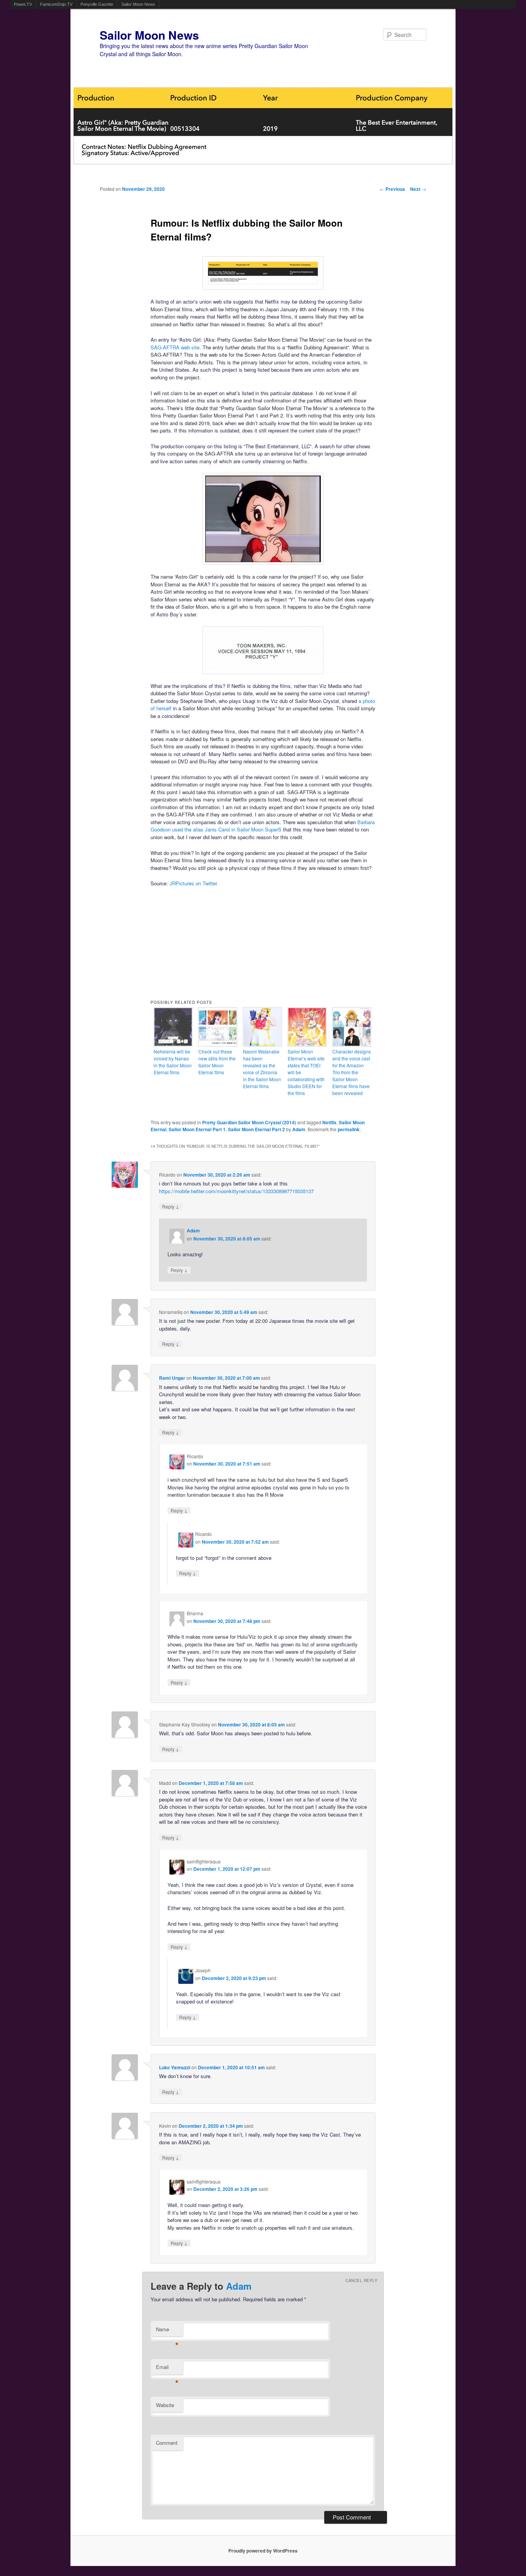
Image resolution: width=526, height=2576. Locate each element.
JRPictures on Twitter (193, 883)
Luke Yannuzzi (175, 2067)
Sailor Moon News (138, 4)
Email (167, 2369)
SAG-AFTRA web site (175, 347)
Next (418, 189)
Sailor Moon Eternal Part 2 (256, 1129)
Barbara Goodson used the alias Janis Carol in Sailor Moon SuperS (263, 826)
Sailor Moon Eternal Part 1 (197, 1129)
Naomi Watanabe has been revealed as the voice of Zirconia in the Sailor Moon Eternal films (262, 1069)
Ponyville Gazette (97, 4)
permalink (349, 1129)
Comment (167, 2443)
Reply (171, 1206)
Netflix (329, 1122)
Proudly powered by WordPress (263, 2551)
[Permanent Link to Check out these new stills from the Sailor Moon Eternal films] (218, 1044)
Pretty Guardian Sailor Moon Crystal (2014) (249, 1122)
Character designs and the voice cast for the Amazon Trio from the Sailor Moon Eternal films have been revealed (352, 1072)
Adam (299, 1129)
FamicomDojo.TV (56, 4)
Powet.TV (23, 4)
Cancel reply (361, 2281)
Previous (392, 189)
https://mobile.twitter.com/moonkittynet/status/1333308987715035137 (236, 1191)
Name (167, 2331)
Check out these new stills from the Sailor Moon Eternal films (217, 1062)
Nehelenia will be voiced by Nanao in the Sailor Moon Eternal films (173, 1062)
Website (165, 2405)
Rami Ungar (172, 1378)
